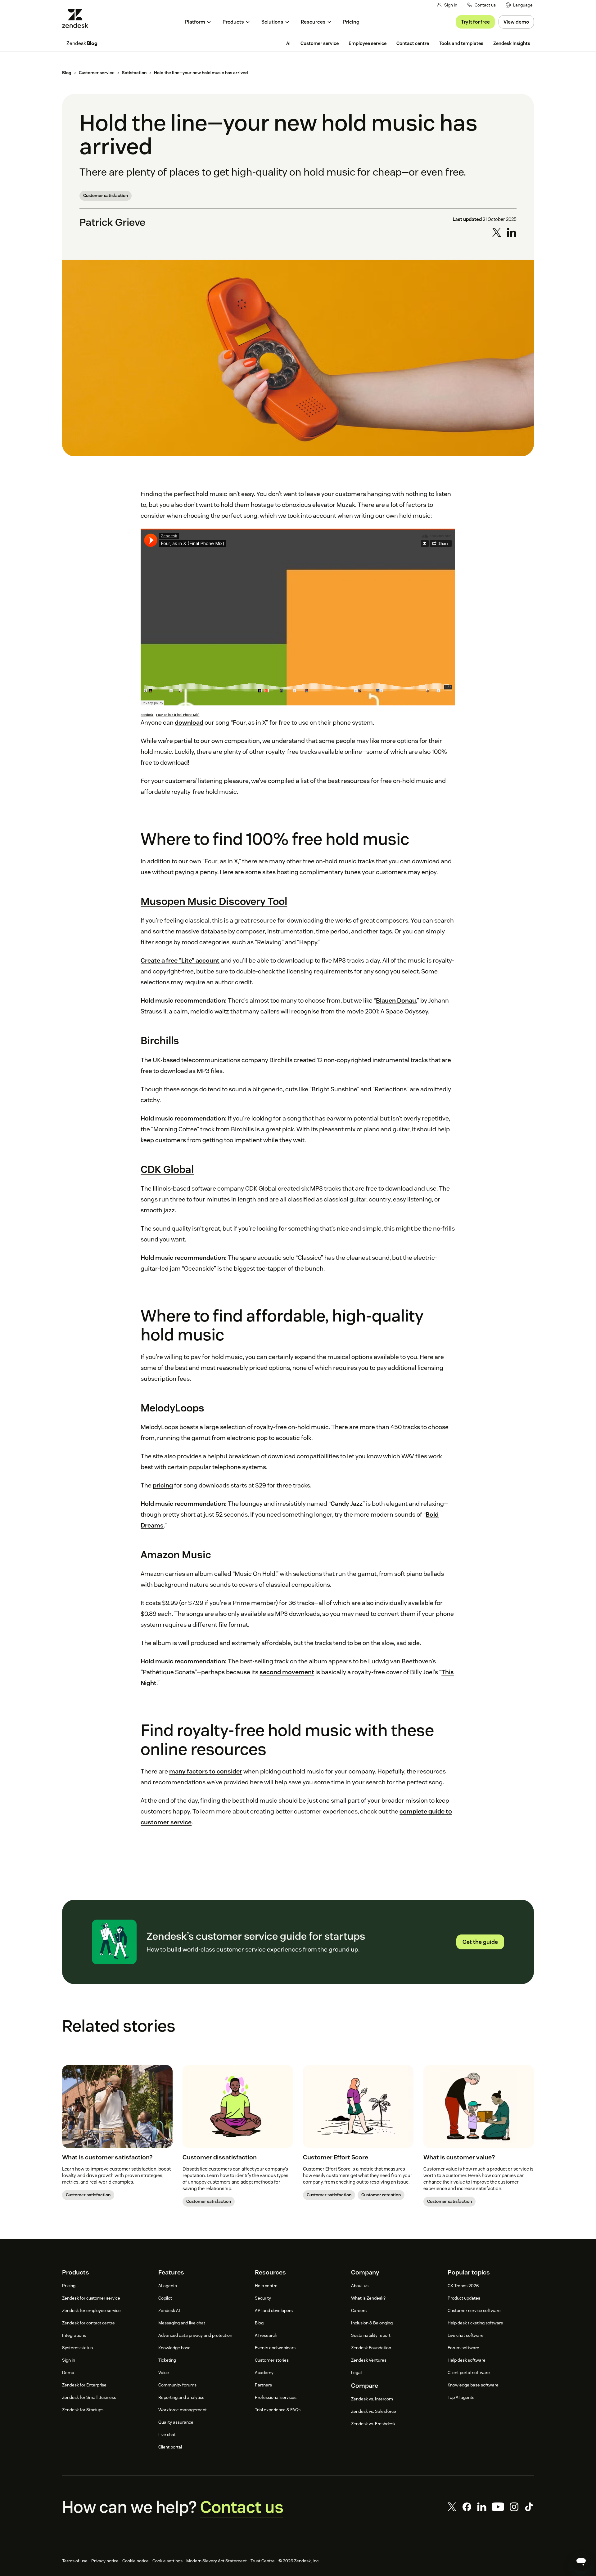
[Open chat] (581, 2561)
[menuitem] (519, 5)
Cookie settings (167, 2561)
